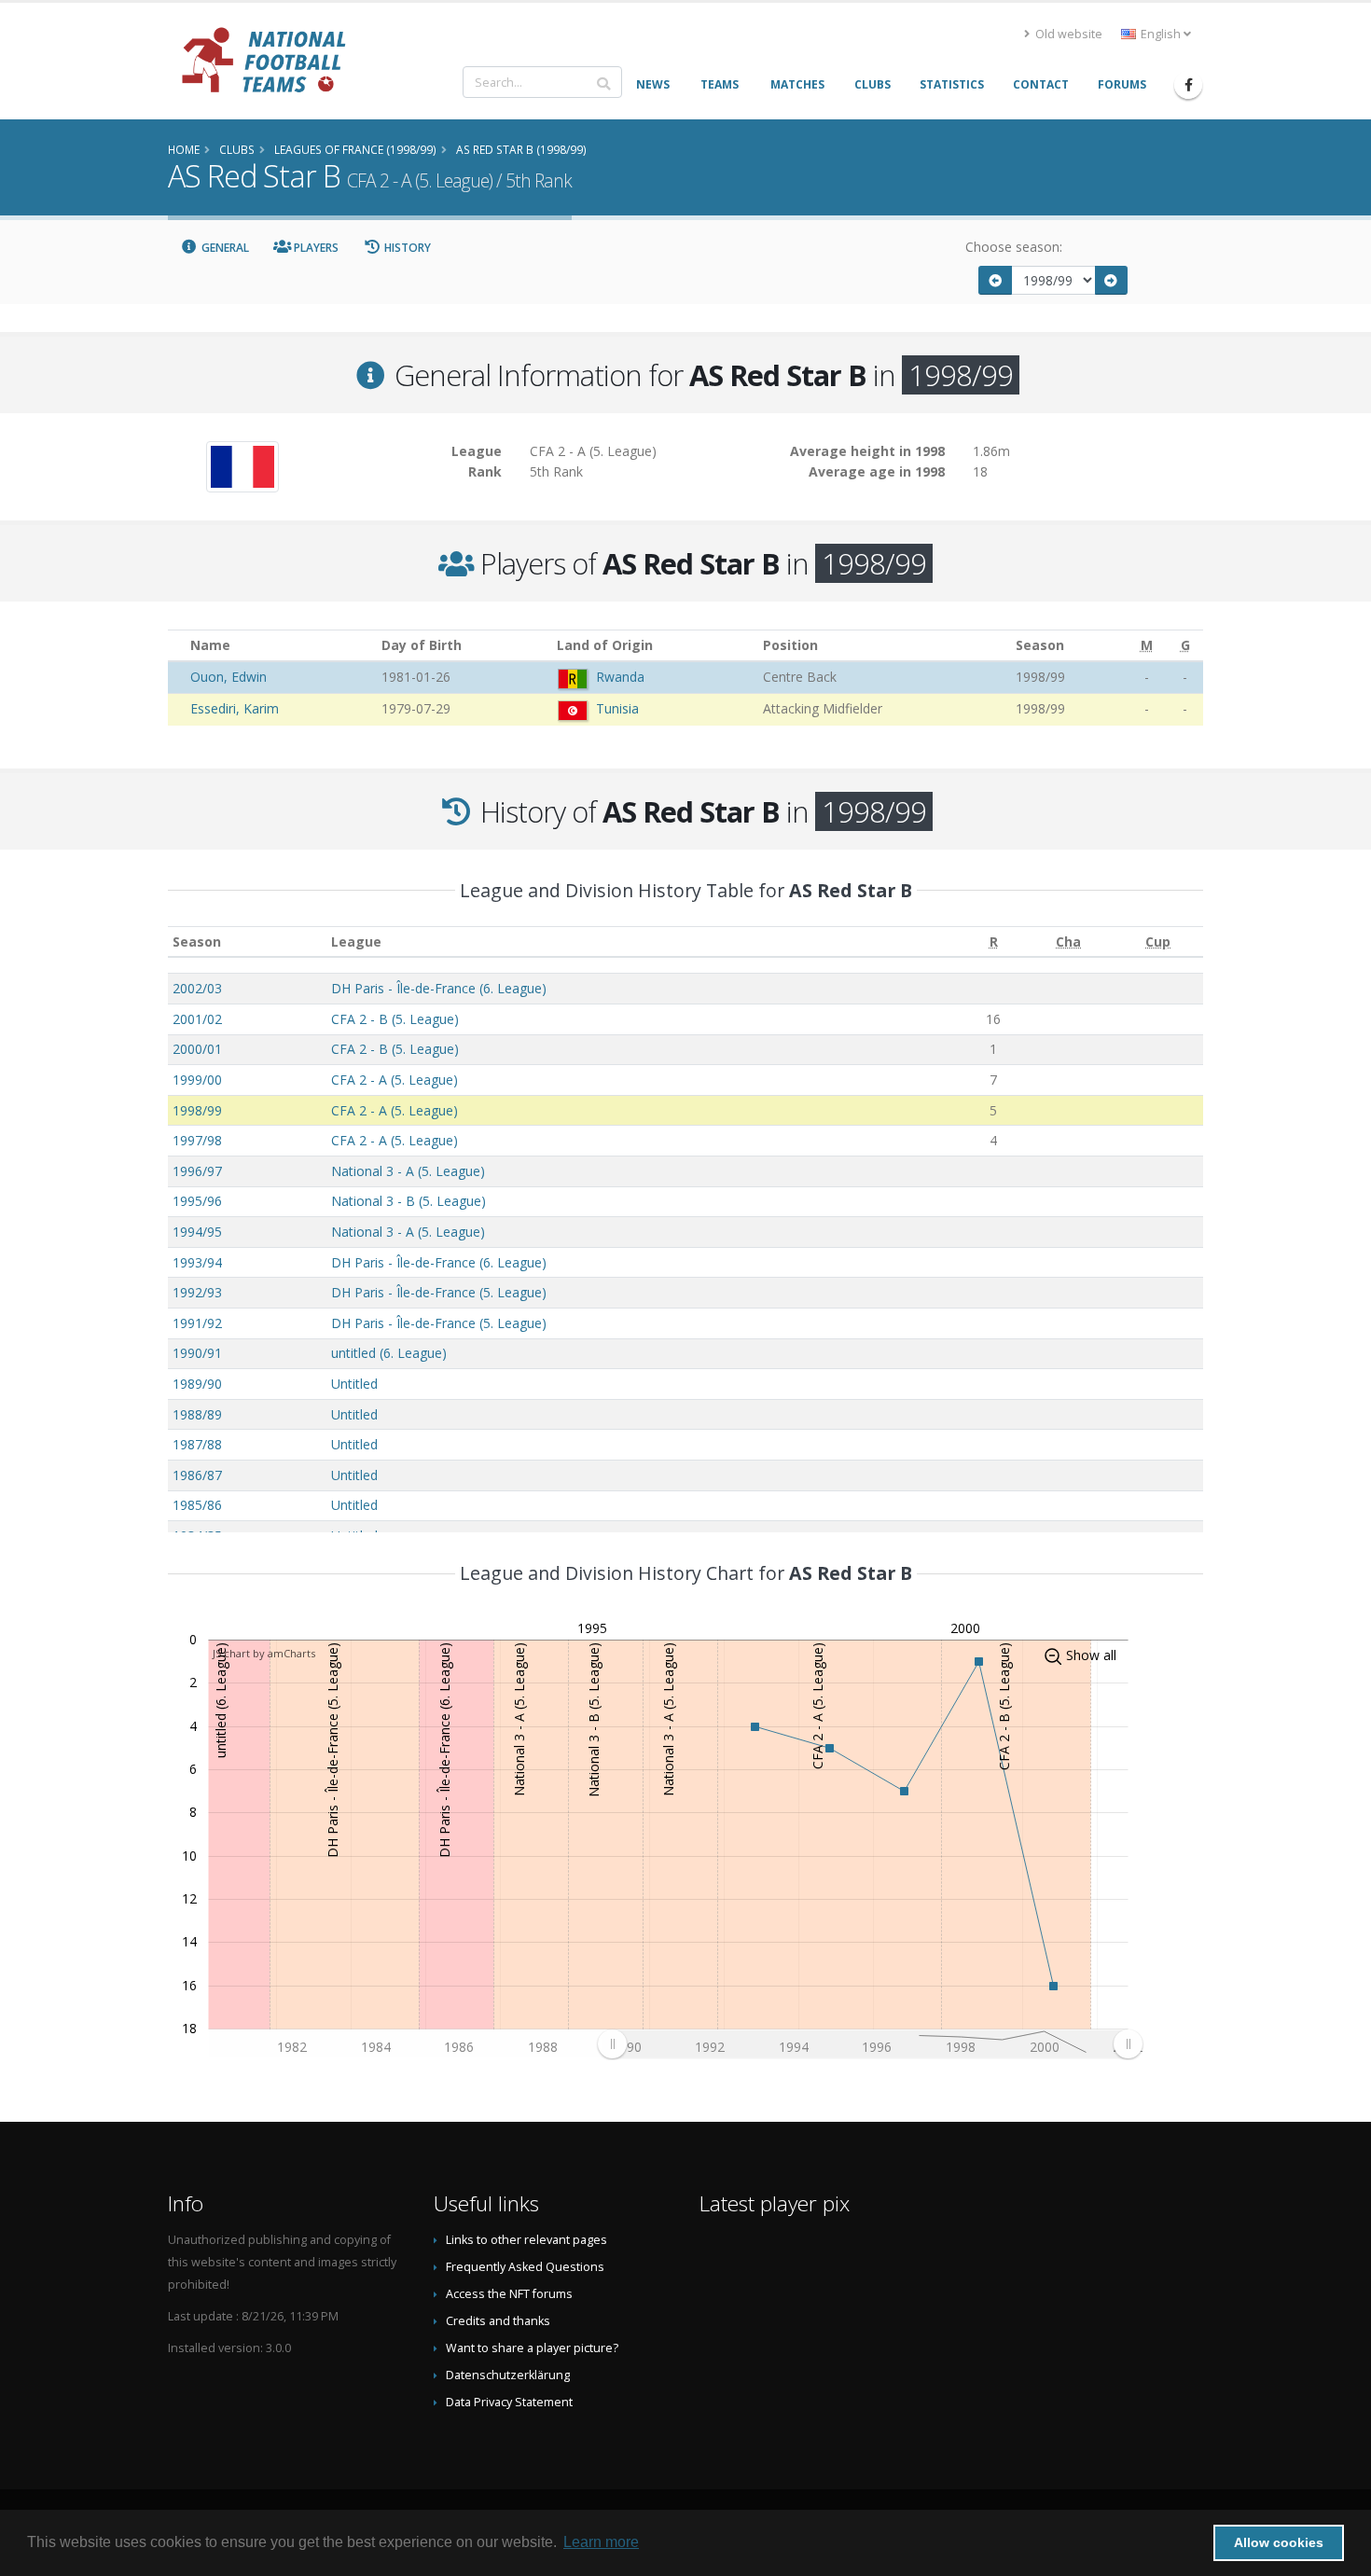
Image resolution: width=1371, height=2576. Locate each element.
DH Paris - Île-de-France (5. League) (439, 1292)
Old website (1067, 34)
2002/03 (197, 988)
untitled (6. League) (389, 1353)
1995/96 (197, 1201)
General (224, 248)
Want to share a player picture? (532, 2348)
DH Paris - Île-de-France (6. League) (439, 988)
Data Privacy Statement (509, 2402)
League (356, 942)
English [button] (1161, 34)
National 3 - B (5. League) (409, 1201)
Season (197, 942)
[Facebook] (1188, 85)
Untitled (354, 1384)
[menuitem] (870, 2043)
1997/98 (197, 1140)
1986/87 (197, 1475)
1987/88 (197, 1444)
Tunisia (617, 708)
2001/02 (197, 1019)
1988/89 (197, 1414)
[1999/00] (1112, 280)
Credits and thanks (498, 2321)
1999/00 (197, 1080)
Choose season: (1014, 247)
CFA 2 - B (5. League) (395, 1019)
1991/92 (197, 1323)
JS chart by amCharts (264, 1653)
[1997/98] (995, 280)
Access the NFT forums (509, 2294)
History (406, 248)
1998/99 (197, 1110)
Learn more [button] (601, 2542)
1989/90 (197, 1384)
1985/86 (197, 1505)
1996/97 (197, 1171)
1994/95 (197, 1232)
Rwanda (620, 677)
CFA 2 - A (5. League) (395, 1080)
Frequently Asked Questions (525, 2267)
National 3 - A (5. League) (408, 1171)
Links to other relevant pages (526, 2240)
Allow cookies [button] (1279, 2542)
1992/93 (197, 1292)
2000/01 (197, 1049)
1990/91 (197, 1353)
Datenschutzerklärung (508, 2375)
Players (315, 248)
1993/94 (197, 1262)
